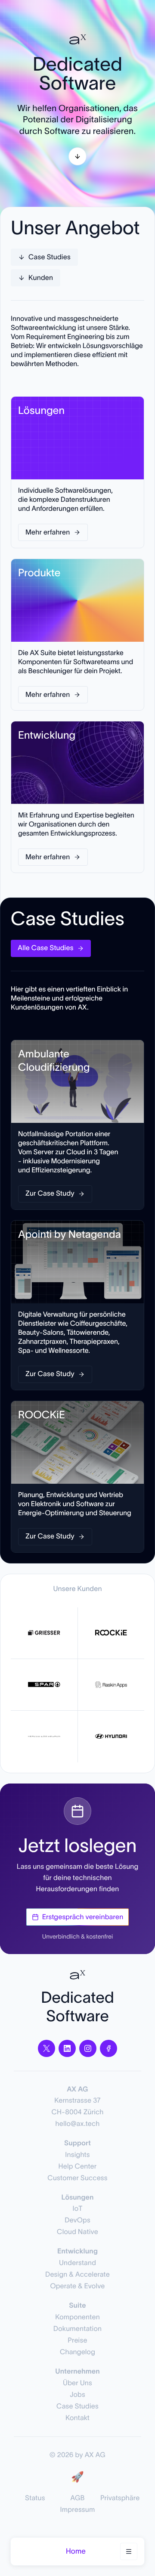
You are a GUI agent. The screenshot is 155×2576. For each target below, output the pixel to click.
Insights (77, 2155)
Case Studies (50, 257)
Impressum (78, 2510)
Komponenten (77, 2317)
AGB (77, 2498)
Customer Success (77, 2178)
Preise (77, 2340)
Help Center (78, 2166)
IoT (78, 2209)
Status (35, 2498)
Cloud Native (77, 2232)
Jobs (77, 2395)
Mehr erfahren (48, 532)
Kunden (41, 278)
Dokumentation (77, 2329)
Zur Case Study (50, 1193)
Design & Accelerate (77, 2275)
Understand (77, 2263)
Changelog (77, 2352)
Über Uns (77, 2383)
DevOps (77, 2220)
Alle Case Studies (46, 948)
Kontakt (77, 2418)
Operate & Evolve (77, 2286)
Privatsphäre (120, 2498)
